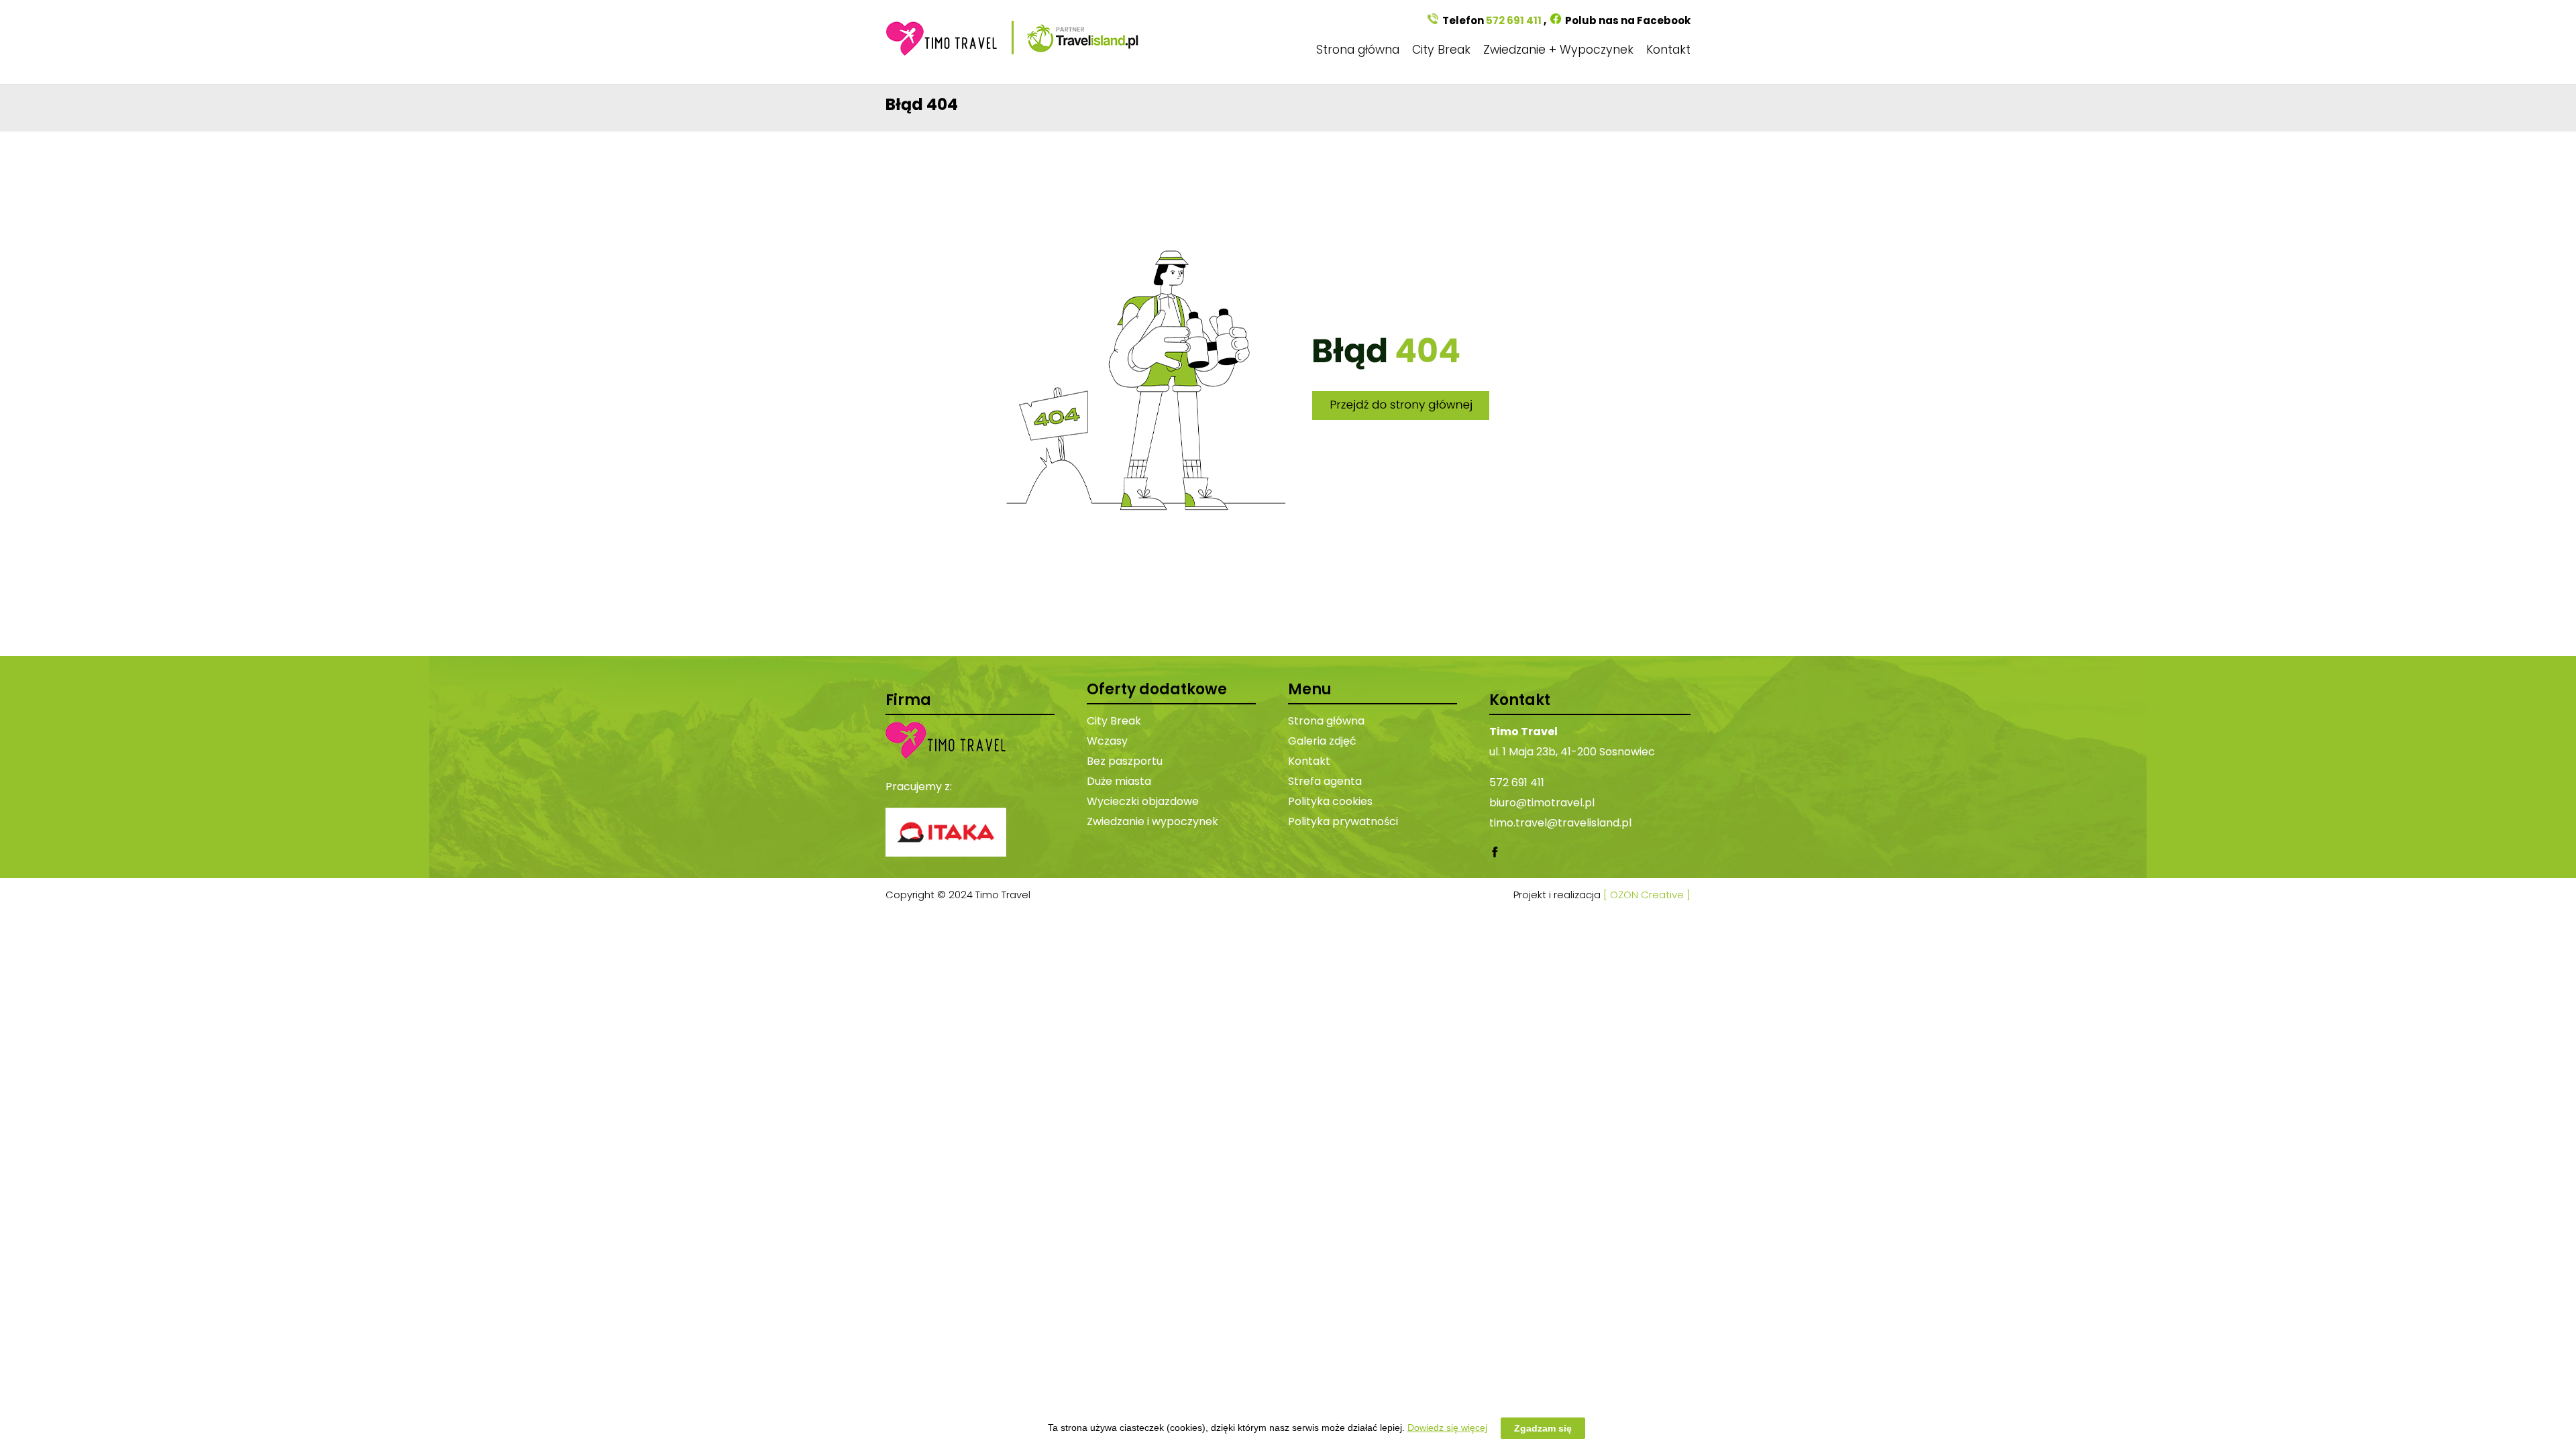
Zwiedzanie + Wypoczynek (1558, 50)
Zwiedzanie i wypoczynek (1152, 821)
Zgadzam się (1543, 1428)
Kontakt (1668, 50)
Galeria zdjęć (1322, 741)
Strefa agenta (1325, 781)
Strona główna (1358, 50)
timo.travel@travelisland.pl (1560, 823)
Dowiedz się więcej (1447, 1428)
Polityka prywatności (1343, 821)
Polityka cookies (1330, 801)
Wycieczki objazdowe (1143, 801)
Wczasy (1107, 741)
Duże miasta (1119, 781)
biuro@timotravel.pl (1542, 803)
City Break (1441, 50)
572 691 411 (1514, 20)
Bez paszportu (1125, 761)
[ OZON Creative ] (1647, 895)
